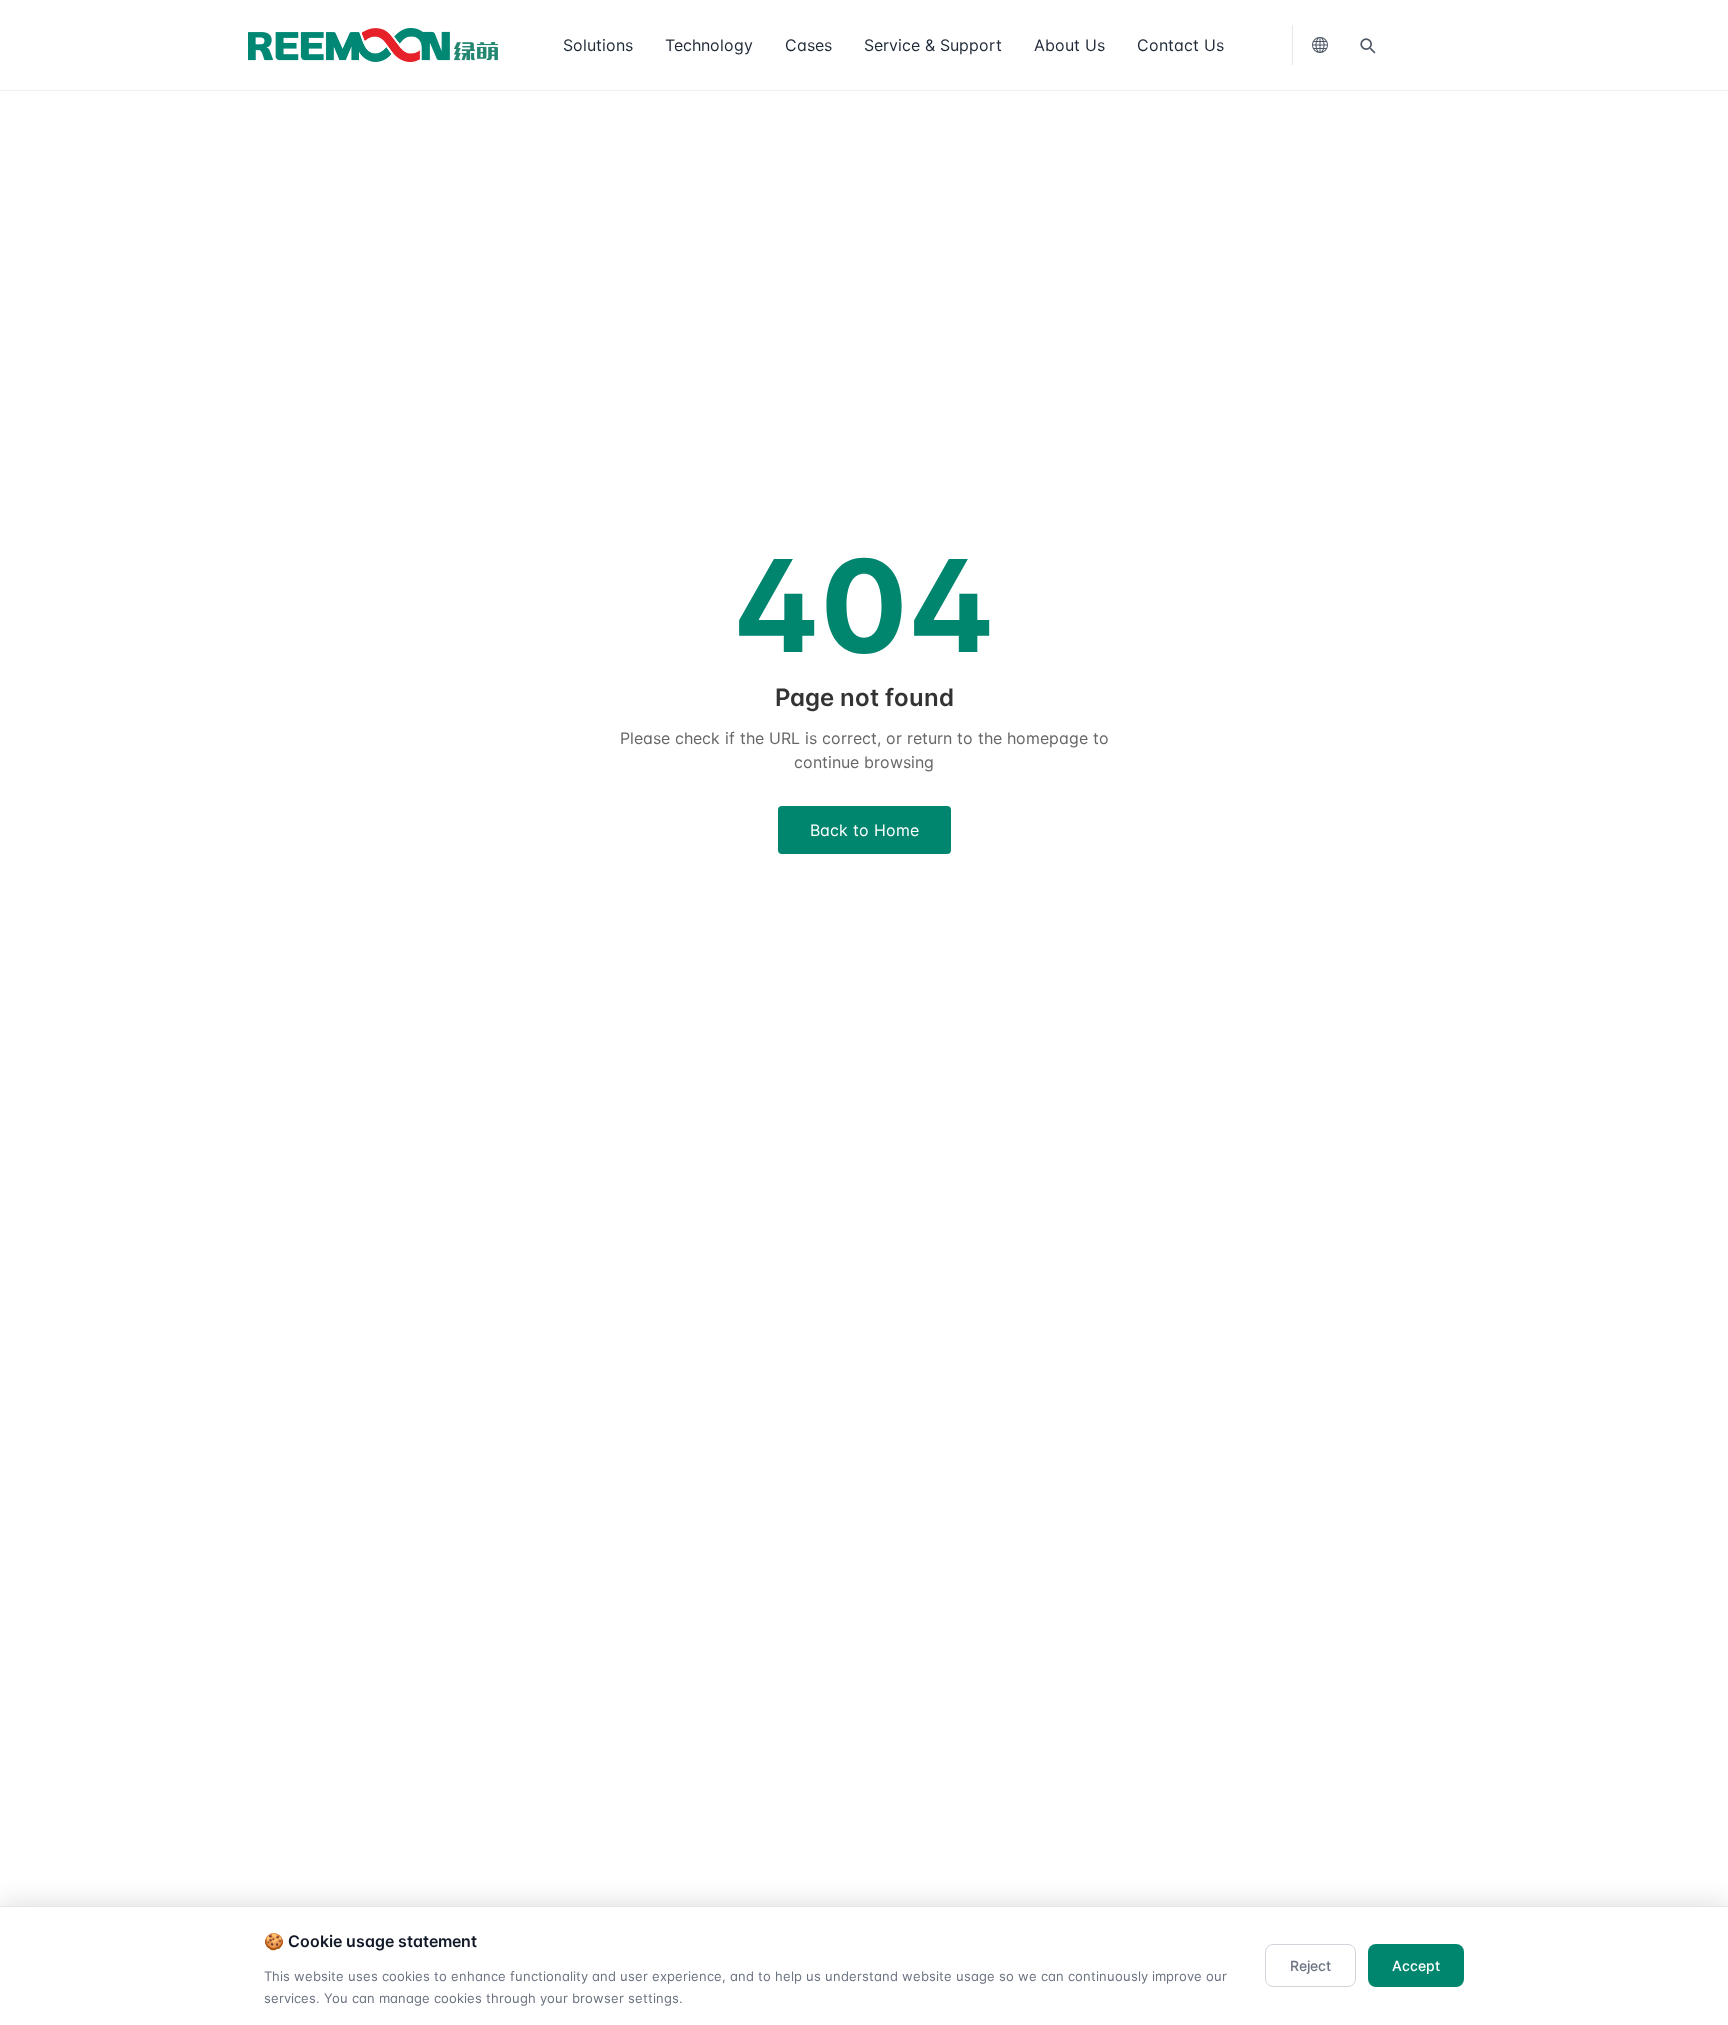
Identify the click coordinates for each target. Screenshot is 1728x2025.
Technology (709, 45)
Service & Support (933, 45)
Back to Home (864, 830)
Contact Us (1180, 45)
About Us (1069, 45)
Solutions (598, 45)
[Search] (1367, 45)
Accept (1416, 1965)
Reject (1310, 1965)
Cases (808, 45)
